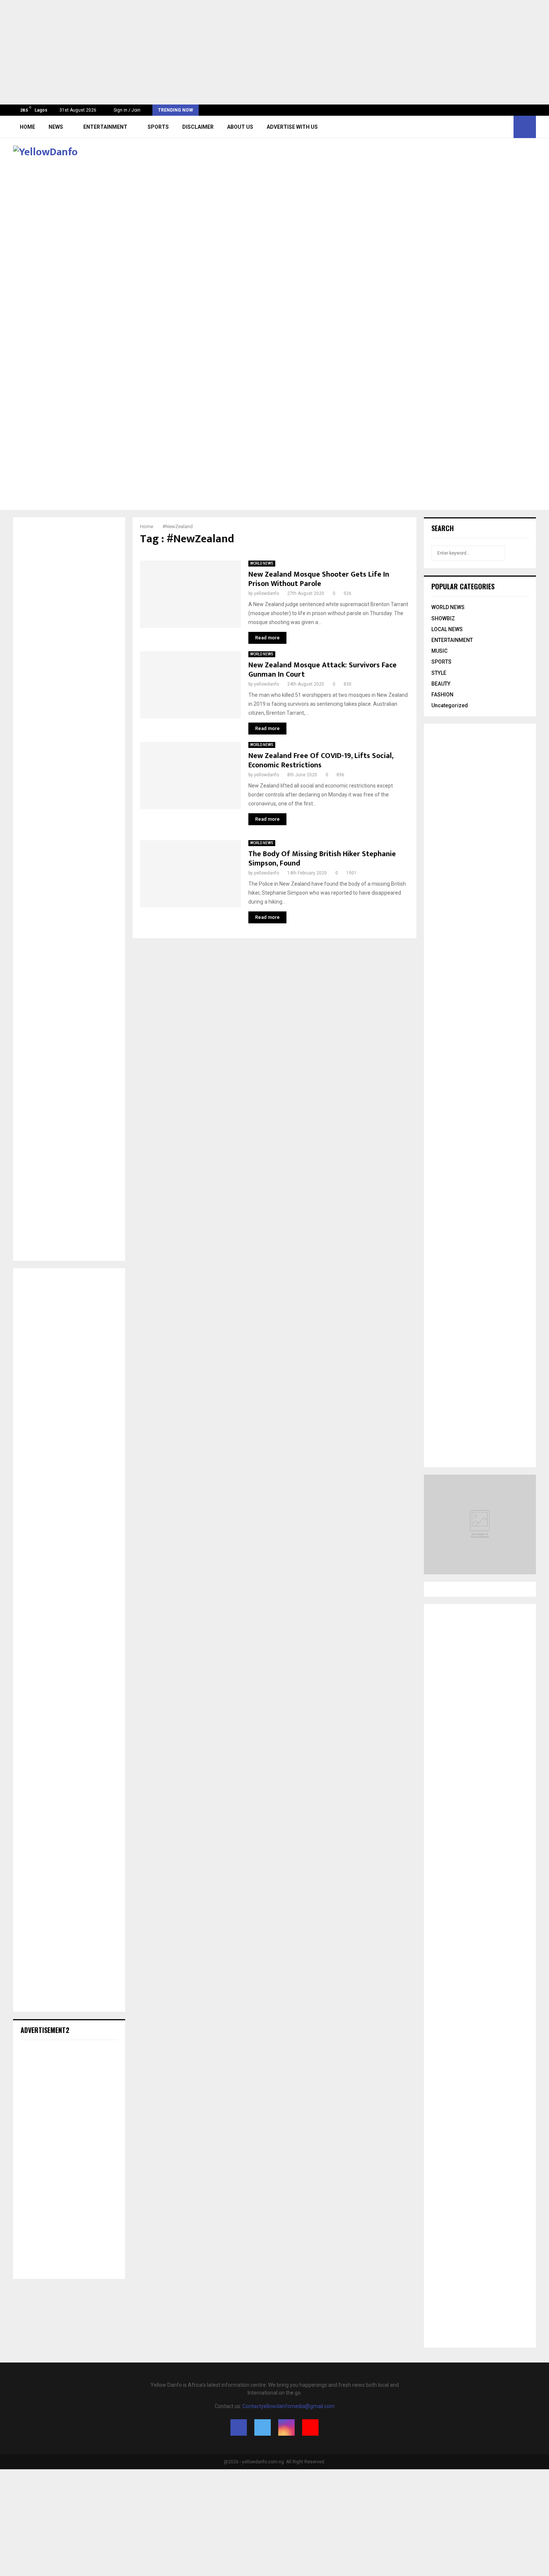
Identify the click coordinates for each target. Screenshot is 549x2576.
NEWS (56, 127)
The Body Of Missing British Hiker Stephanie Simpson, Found (322, 859)
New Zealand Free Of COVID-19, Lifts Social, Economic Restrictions (321, 760)
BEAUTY (441, 684)
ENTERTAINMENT (105, 127)
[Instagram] (497, 127)
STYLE (439, 673)
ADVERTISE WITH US (292, 127)
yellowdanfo (266, 593)
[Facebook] (481, 127)
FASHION (442, 695)
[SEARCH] (521, 553)
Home (27, 127)
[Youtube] (506, 127)
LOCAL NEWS (447, 629)
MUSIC (439, 651)
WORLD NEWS (262, 563)
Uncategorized (450, 705)
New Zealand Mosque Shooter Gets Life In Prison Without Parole (319, 579)
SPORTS (158, 127)
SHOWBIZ (443, 618)
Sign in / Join (126, 110)
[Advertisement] (224, 52)
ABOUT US (240, 127)
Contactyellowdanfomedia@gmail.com (289, 2406)
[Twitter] (489, 127)
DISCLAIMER (198, 127)
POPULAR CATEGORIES (463, 586)
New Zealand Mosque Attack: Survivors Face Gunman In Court (322, 670)
